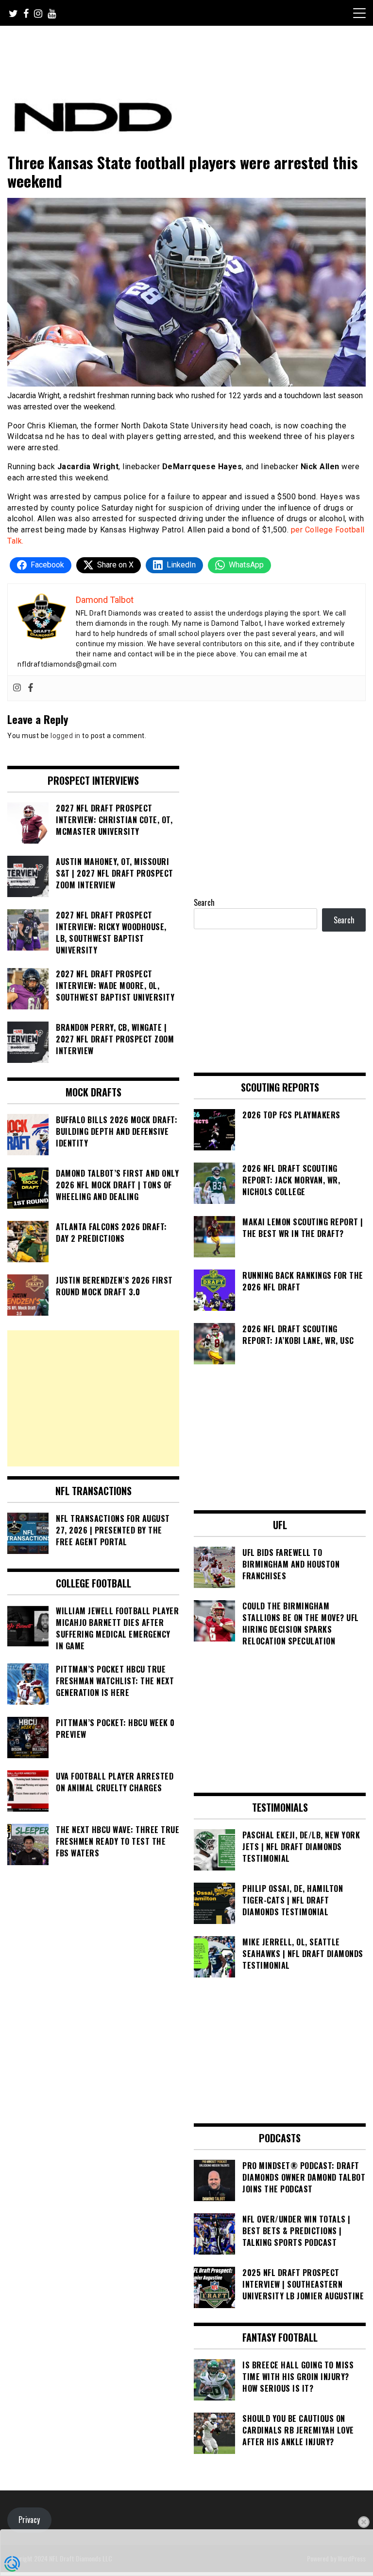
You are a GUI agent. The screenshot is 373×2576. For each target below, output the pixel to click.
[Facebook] (31, 688)
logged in (66, 736)
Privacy (29, 2520)
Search (204, 902)
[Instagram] (17, 688)
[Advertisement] (93, 1398)
